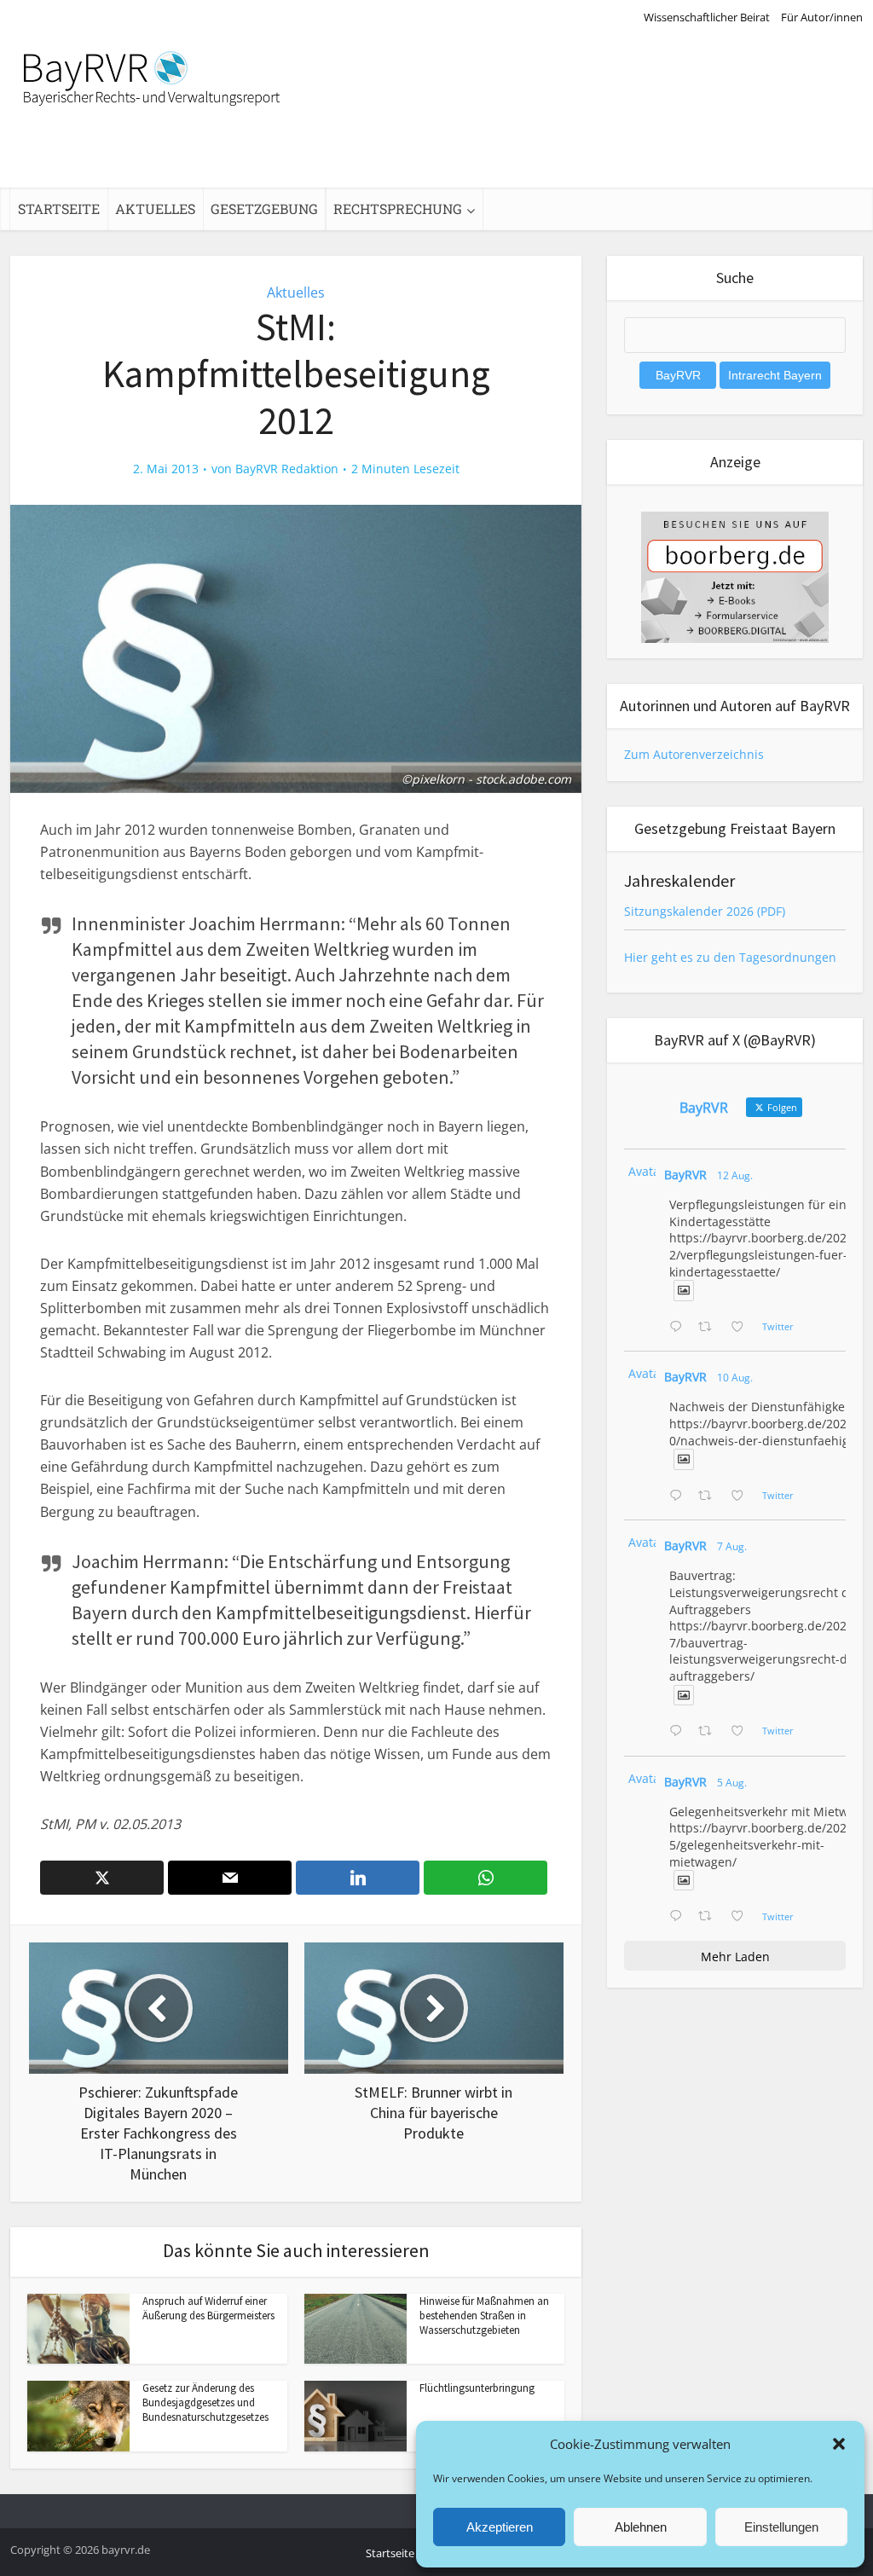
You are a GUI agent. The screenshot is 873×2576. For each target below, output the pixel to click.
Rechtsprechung (398, 208)
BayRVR (685, 1175)
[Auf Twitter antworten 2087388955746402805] (679, 1328)
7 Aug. (732, 1546)
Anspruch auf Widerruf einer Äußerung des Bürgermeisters (208, 2308)
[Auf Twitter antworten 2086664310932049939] (679, 1496)
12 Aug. (735, 1175)
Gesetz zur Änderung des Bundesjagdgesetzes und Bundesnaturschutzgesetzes (205, 2402)
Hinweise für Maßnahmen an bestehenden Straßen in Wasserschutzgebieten (484, 2316)
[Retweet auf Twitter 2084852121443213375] (710, 1917)
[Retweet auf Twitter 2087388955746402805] (710, 1328)
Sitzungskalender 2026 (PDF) (705, 911)
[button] (839, 2444)
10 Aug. (735, 1378)
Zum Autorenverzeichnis (694, 754)
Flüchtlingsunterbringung (477, 2388)
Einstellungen (781, 2527)
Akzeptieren (500, 2527)
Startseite (59, 208)
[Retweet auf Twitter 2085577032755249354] (710, 1732)
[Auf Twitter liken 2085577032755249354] (742, 1732)
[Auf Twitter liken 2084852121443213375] (742, 1917)
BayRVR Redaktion (287, 469)
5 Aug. (732, 1783)
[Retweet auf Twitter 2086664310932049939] (710, 1496)
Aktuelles (155, 208)
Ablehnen (641, 2527)
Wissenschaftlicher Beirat (707, 17)
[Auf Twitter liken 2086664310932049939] (742, 1496)
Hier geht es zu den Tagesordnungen (730, 957)
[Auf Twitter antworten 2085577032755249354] (679, 1732)
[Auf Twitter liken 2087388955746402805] (742, 1328)
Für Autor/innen (822, 17)
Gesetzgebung (264, 208)
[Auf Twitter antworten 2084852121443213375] (679, 1917)
